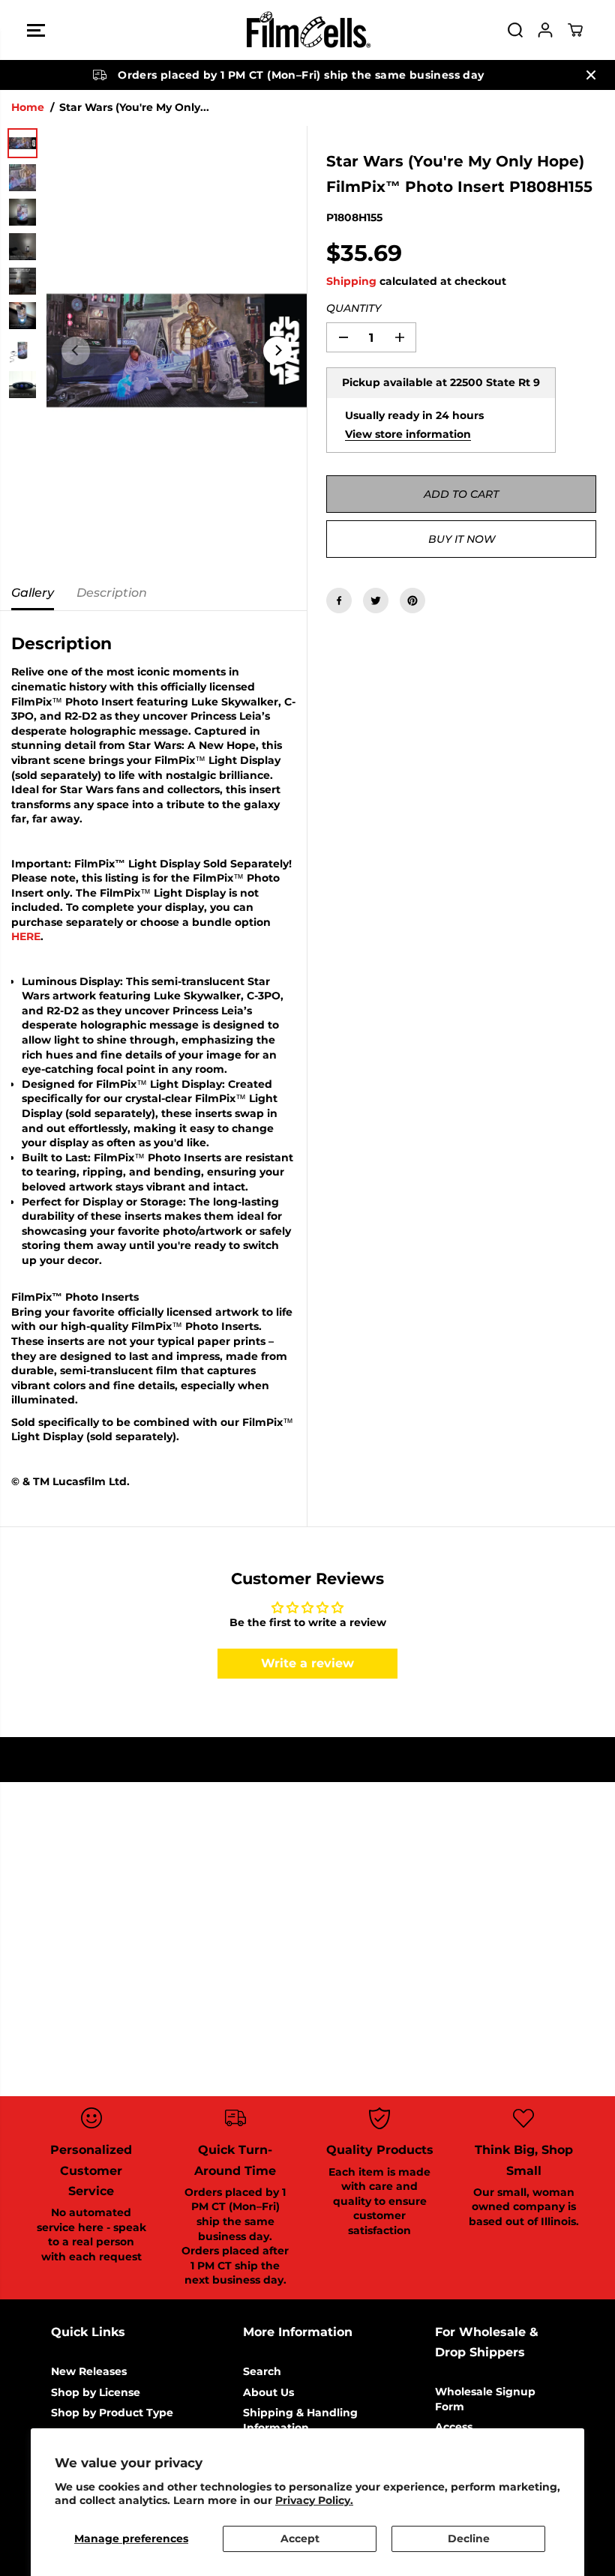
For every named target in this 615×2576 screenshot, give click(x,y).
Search (262, 2371)
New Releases (89, 2371)
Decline (469, 2539)
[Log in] (545, 30)
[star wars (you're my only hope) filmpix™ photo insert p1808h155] (177, 351)
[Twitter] (376, 601)
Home (28, 107)
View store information (408, 434)
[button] (36, 30)
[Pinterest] (412, 601)
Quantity (354, 308)
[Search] (515, 30)
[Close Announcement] (591, 75)
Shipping (351, 281)
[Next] (277, 351)
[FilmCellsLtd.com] (307, 30)
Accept (300, 2539)
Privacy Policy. (314, 2500)
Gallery (33, 593)
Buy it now (462, 539)
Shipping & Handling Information (300, 2420)
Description (112, 593)
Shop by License (96, 2392)
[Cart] (575, 30)
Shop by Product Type (112, 2413)
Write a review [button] (307, 1663)
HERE (26, 936)
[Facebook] (339, 601)
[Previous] (76, 351)
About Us (268, 2392)
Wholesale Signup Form (485, 2399)
